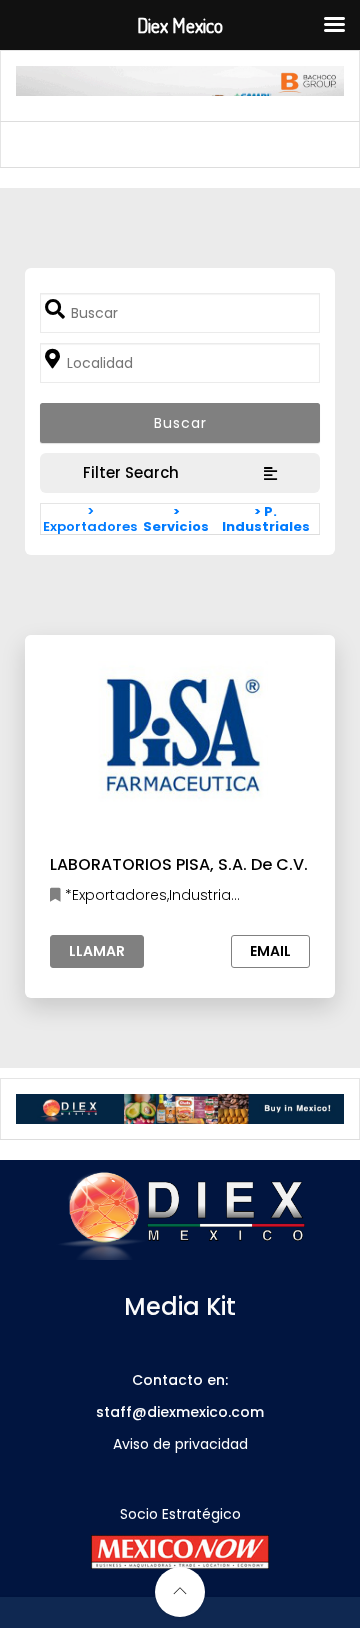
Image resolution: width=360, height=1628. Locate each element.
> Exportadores (90, 519)
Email (270, 951)
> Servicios (176, 519)
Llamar (97, 951)
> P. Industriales (266, 519)
